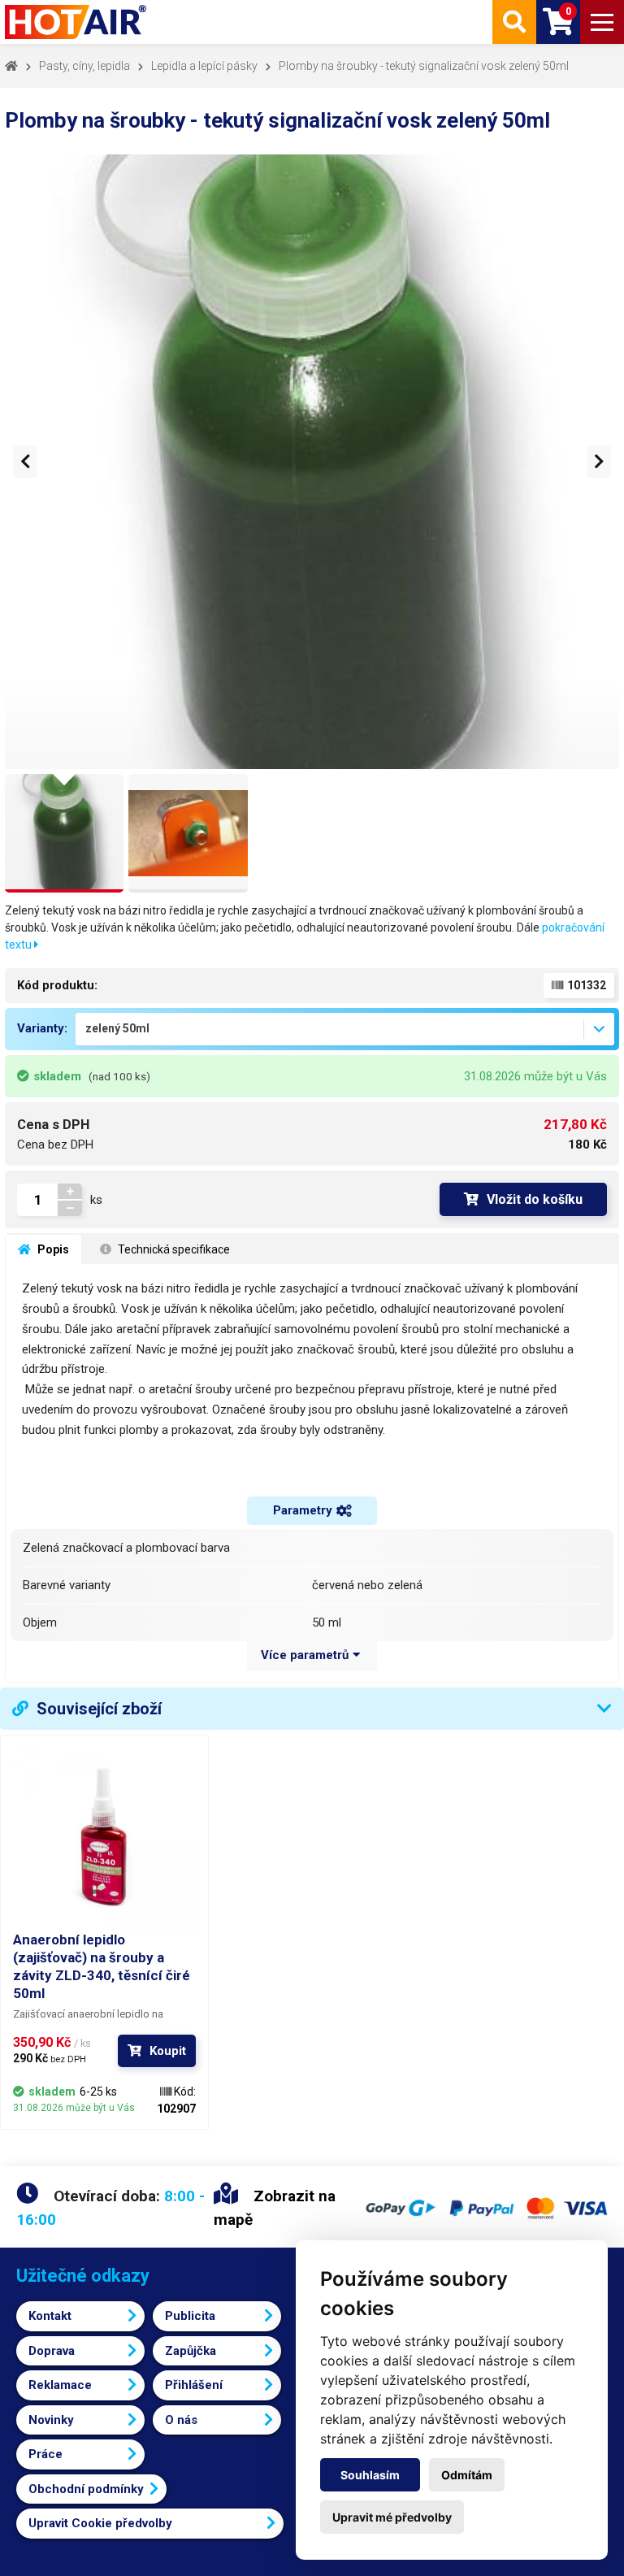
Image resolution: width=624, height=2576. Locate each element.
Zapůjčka (191, 2351)
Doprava (52, 2351)
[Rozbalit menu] (602, 22)
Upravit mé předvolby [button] (392, 2517)
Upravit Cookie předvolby (100, 2523)
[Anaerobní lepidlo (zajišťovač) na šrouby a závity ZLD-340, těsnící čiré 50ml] (104, 1839)
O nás (181, 2420)
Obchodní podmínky (86, 2489)
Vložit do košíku (535, 1199)
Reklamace (60, 2385)
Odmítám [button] (467, 2475)
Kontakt (50, 2316)
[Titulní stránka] (77, 22)
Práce (45, 2454)
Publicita (190, 2316)
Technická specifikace (173, 1249)
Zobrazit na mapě (275, 2208)
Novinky (51, 2420)
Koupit (168, 2051)
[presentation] (25, 462)
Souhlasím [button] (370, 2475)
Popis (52, 1249)
